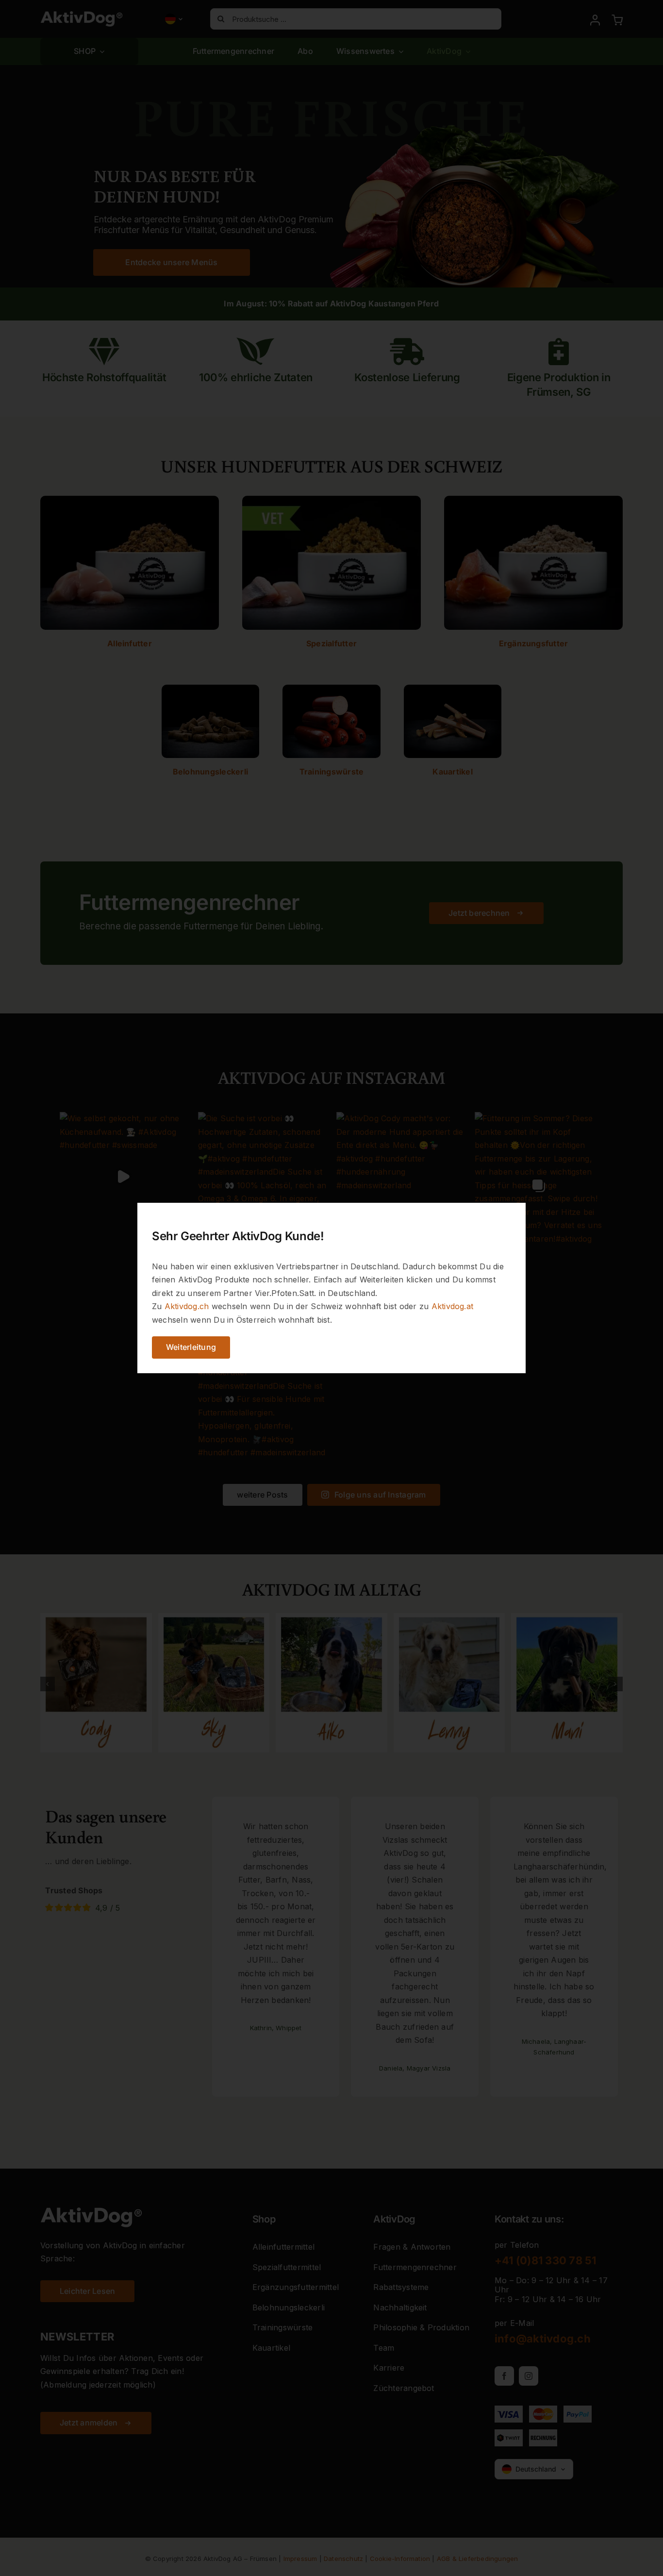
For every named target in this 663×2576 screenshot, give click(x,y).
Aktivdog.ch (187, 1306)
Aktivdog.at (453, 1306)
